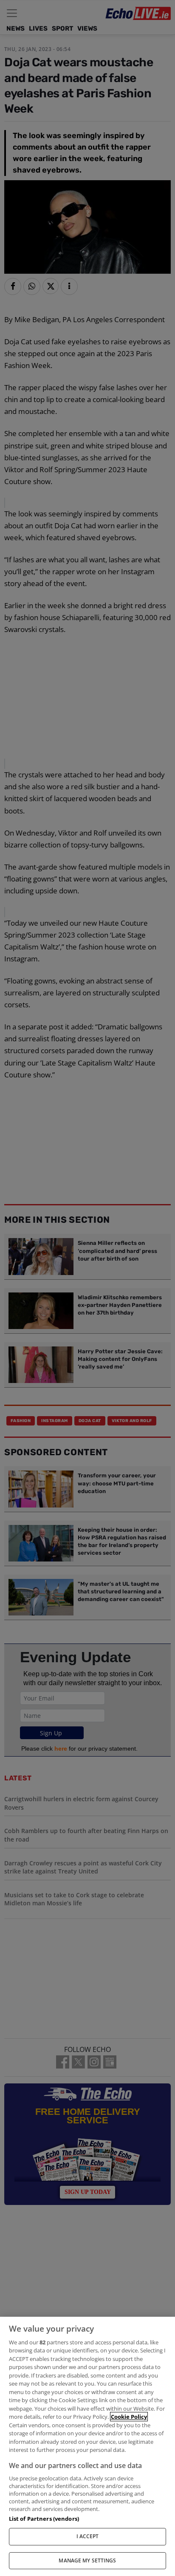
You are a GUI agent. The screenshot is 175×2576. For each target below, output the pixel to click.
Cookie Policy (129, 2417)
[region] (87, 2446)
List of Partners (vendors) (44, 2519)
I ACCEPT (88, 2536)
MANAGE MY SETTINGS (87, 2560)
